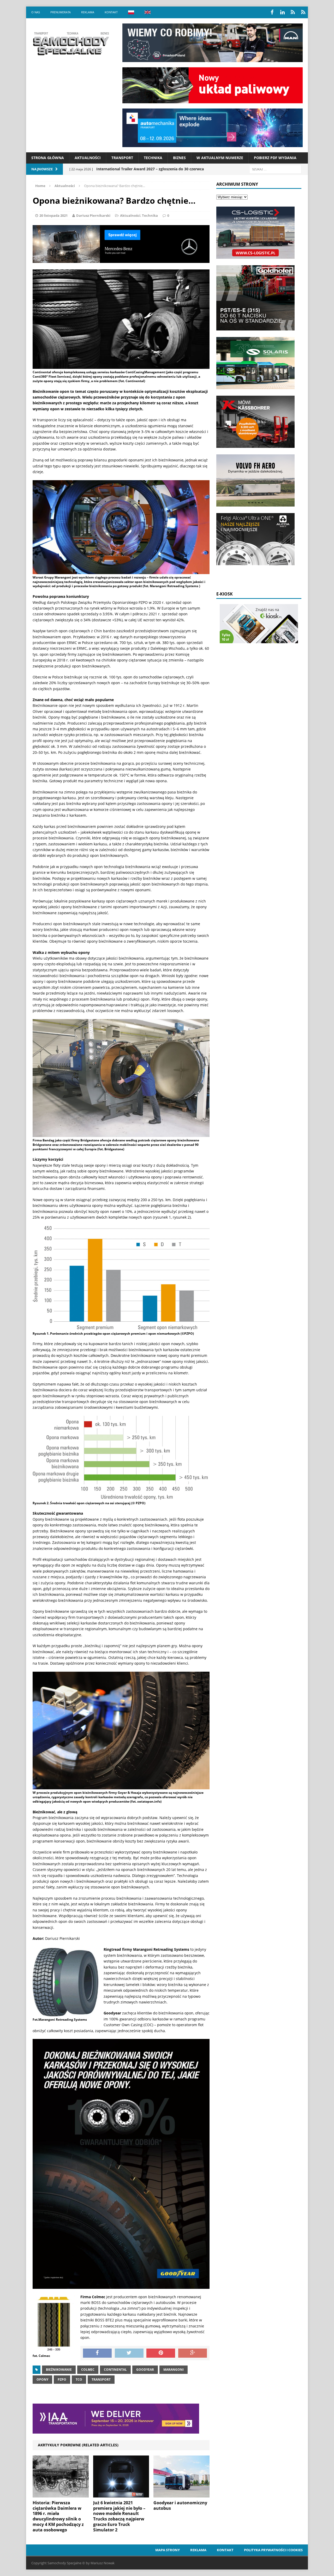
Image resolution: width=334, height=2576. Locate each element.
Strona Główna (48, 158)
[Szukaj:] (275, 169)
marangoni (174, 2370)
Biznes (179, 158)
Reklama (88, 12)
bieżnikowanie (59, 2370)
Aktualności (88, 158)
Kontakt (111, 12)
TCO (79, 2379)
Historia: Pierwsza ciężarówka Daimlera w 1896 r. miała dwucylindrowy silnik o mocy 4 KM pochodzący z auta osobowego (58, 2516)
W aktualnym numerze (220, 158)
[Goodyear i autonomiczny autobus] (181, 2494)
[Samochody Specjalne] (71, 44)
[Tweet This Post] (129, 2353)
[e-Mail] (303, 12)
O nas (36, 12)
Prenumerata (61, 12)
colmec (88, 2370)
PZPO (62, 2379)
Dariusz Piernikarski (93, 215)
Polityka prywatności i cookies (273, 2550)
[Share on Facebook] (97, 2353)
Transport (122, 158)
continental (115, 2370)
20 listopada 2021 (53, 215)
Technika (153, 158)
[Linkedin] (282, 12)
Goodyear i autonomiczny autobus (180, 2505)
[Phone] (293, 12)
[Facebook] (272, 12)
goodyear (145, 2370)
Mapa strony (168, 2550)
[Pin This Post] (161, 2353)
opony (42, 2379)
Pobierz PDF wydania (275, 158)
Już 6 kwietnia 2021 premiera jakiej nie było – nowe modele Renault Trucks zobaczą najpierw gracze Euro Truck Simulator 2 (119, 2516)
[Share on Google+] (193, 2353)
